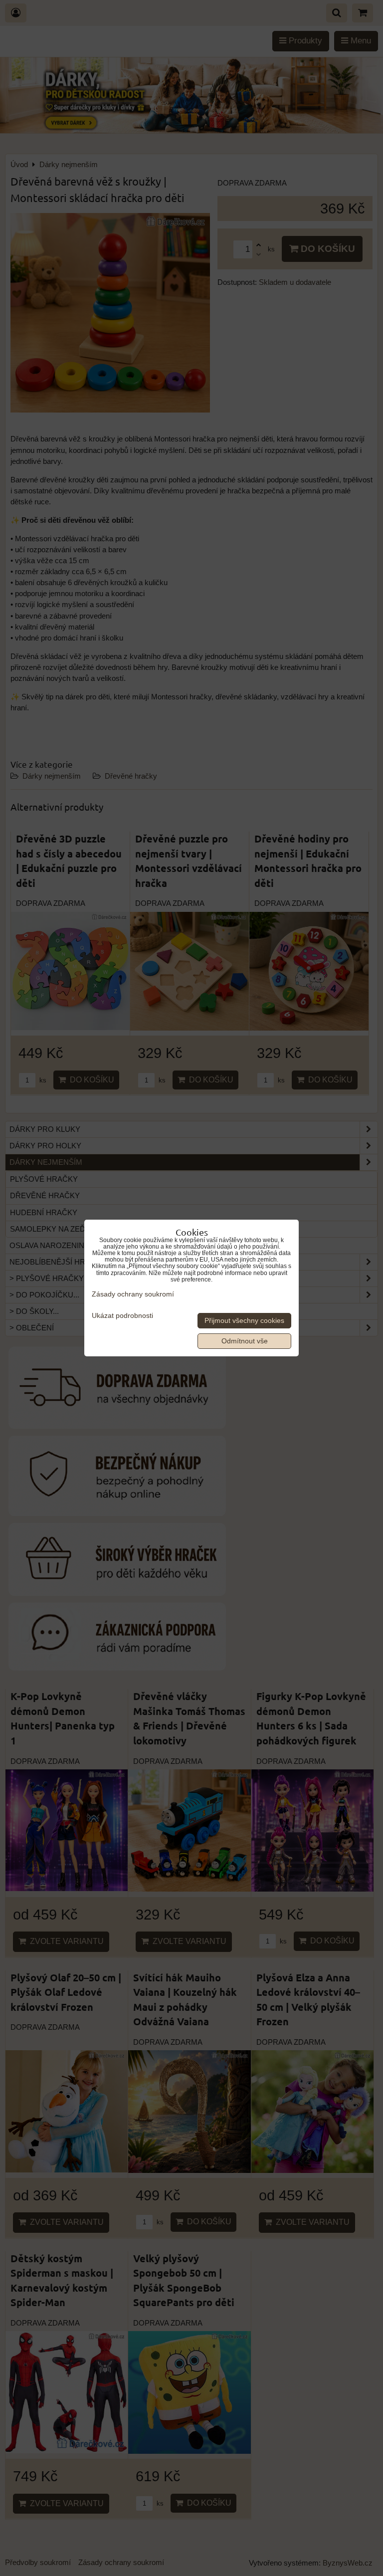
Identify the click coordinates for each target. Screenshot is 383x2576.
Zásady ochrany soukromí (133, 1294)
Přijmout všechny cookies (244, 1321)
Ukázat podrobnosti (122, 1316)
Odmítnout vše (245, 1341)
